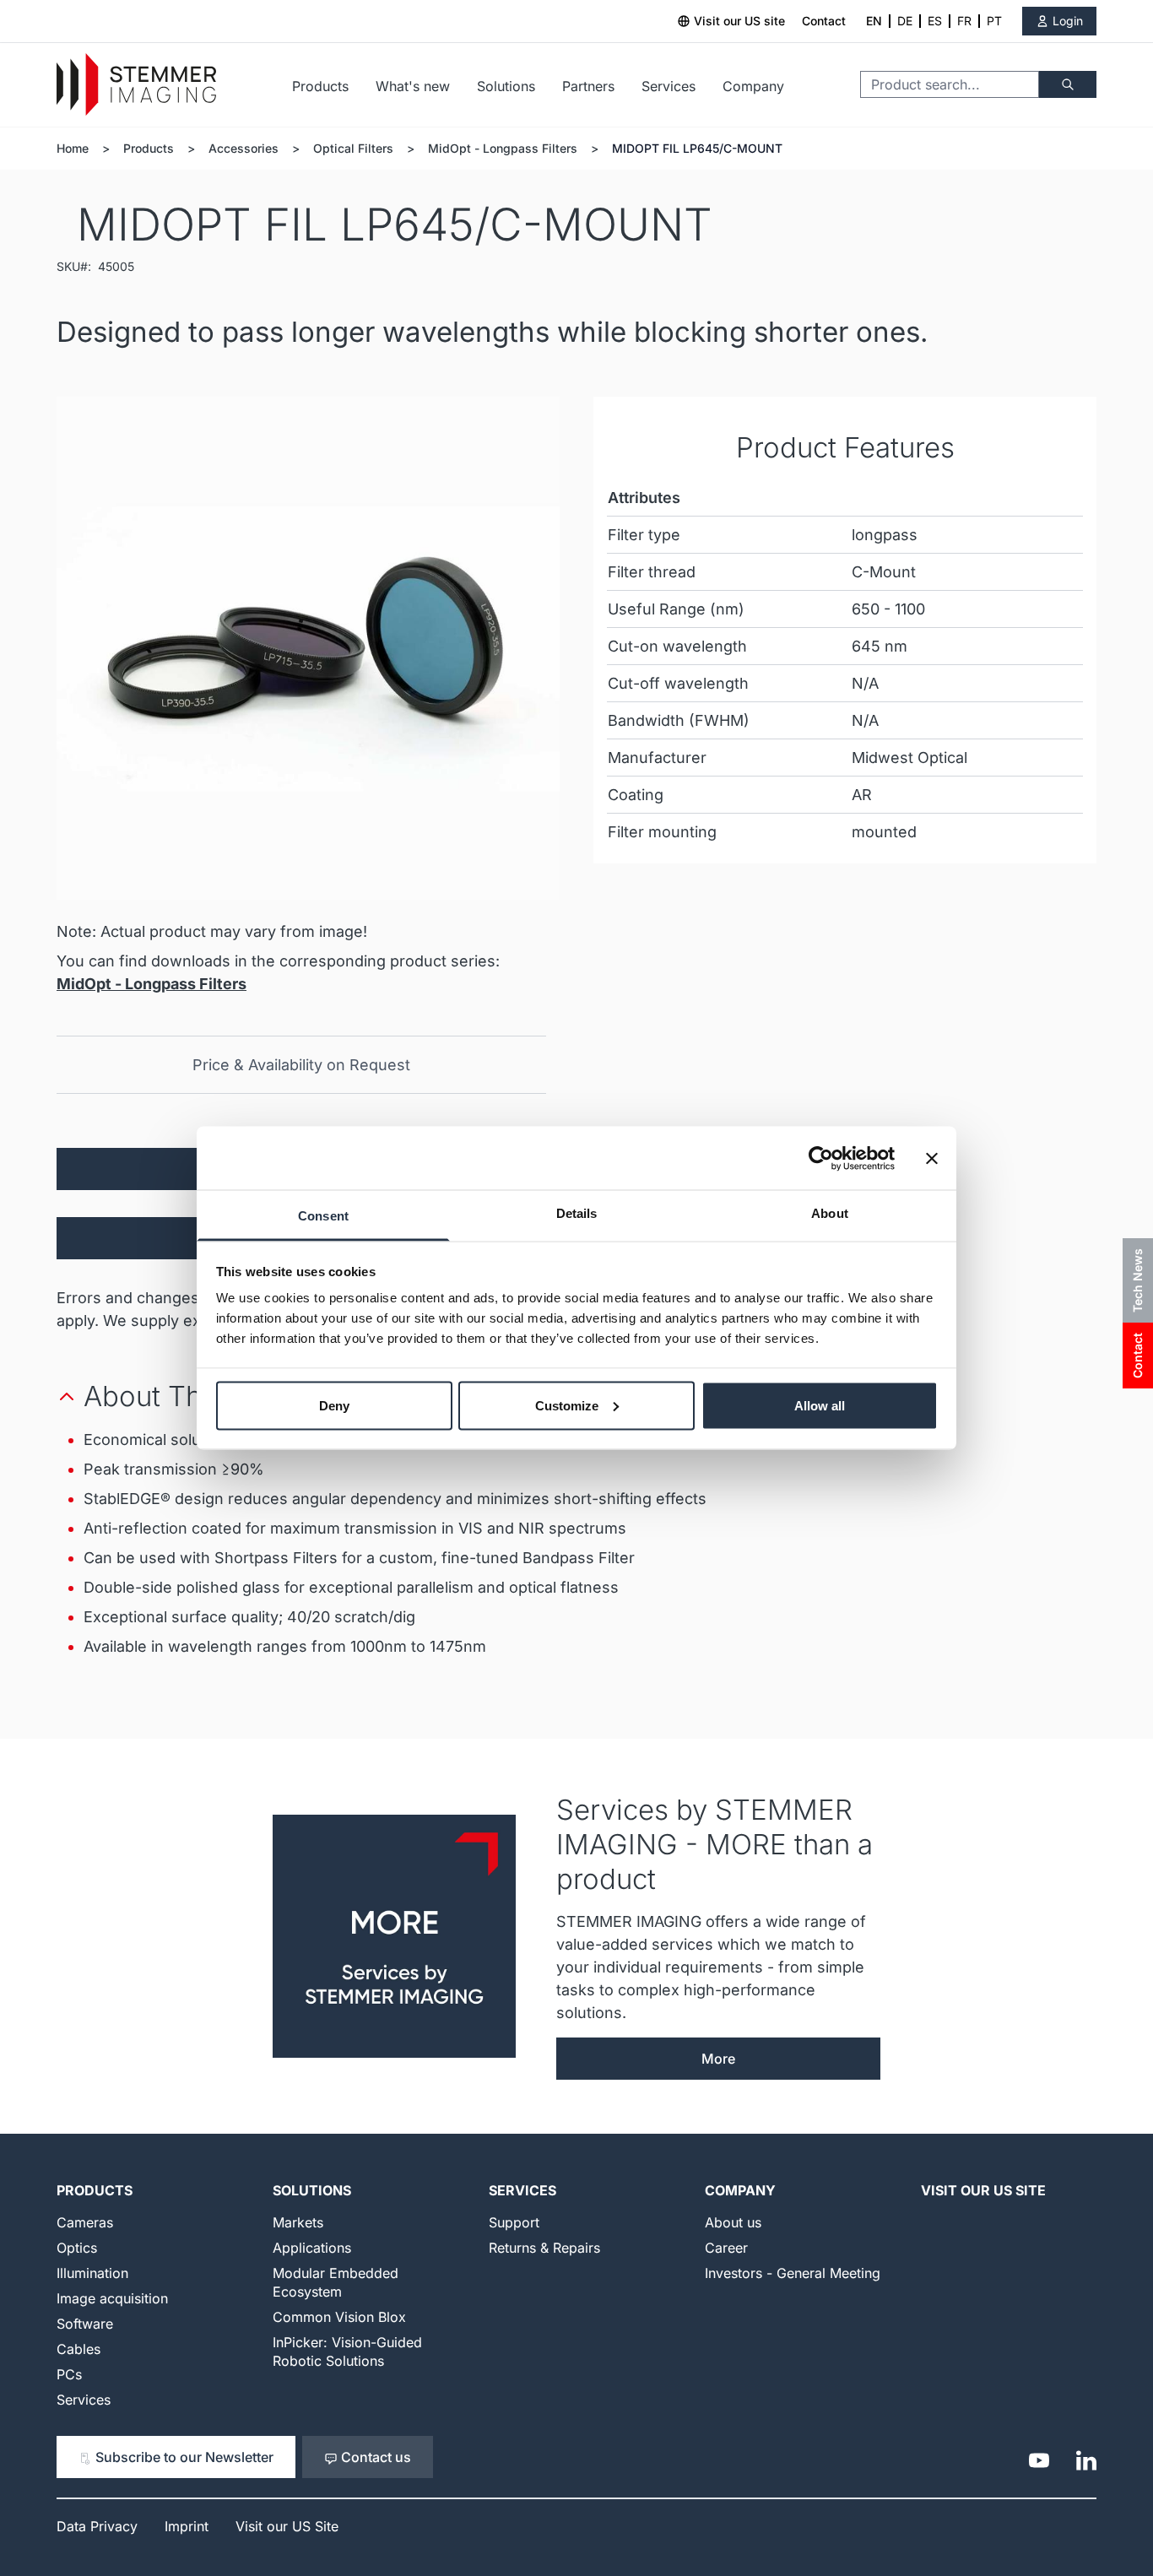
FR (964, 21)
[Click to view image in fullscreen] (308, 648)
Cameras (85, 2222)
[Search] (1068, 84)
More (718, 2059)
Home (73, 148)
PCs (69, 2374)
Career (726, 2248)
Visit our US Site (983, 2190)
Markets (298, 2222)
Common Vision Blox (339, 2317)
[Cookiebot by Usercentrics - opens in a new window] (821, 1158)
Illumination (92, 2273)
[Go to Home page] (136, 85)
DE (905, 21)
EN (874, 21)
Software (85, 2324)
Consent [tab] (323, 1216)
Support (514, 2222)
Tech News (1137, 1280)
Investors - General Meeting (793, 2273)
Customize (567, 1405)
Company (753, 86)
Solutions (506, 86)
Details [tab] (577, 1213)
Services (669, 86)
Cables (78, 2349)
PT (994, 21)
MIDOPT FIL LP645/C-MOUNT (697, 148)
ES (935, 21)
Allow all (820, 1405)
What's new (413, 86)
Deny (334, 1405)
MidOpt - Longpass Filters (503, 148)
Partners (588, 86)
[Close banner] (932, 1158)
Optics (77, 2248)
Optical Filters (353, 148)
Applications (312, 2248)
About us (733, 2222)
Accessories (244, 148)
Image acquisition (112, 2298)
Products (320, 86)
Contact (824, 21)
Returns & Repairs (544, 2248)
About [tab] (830, 1213)
